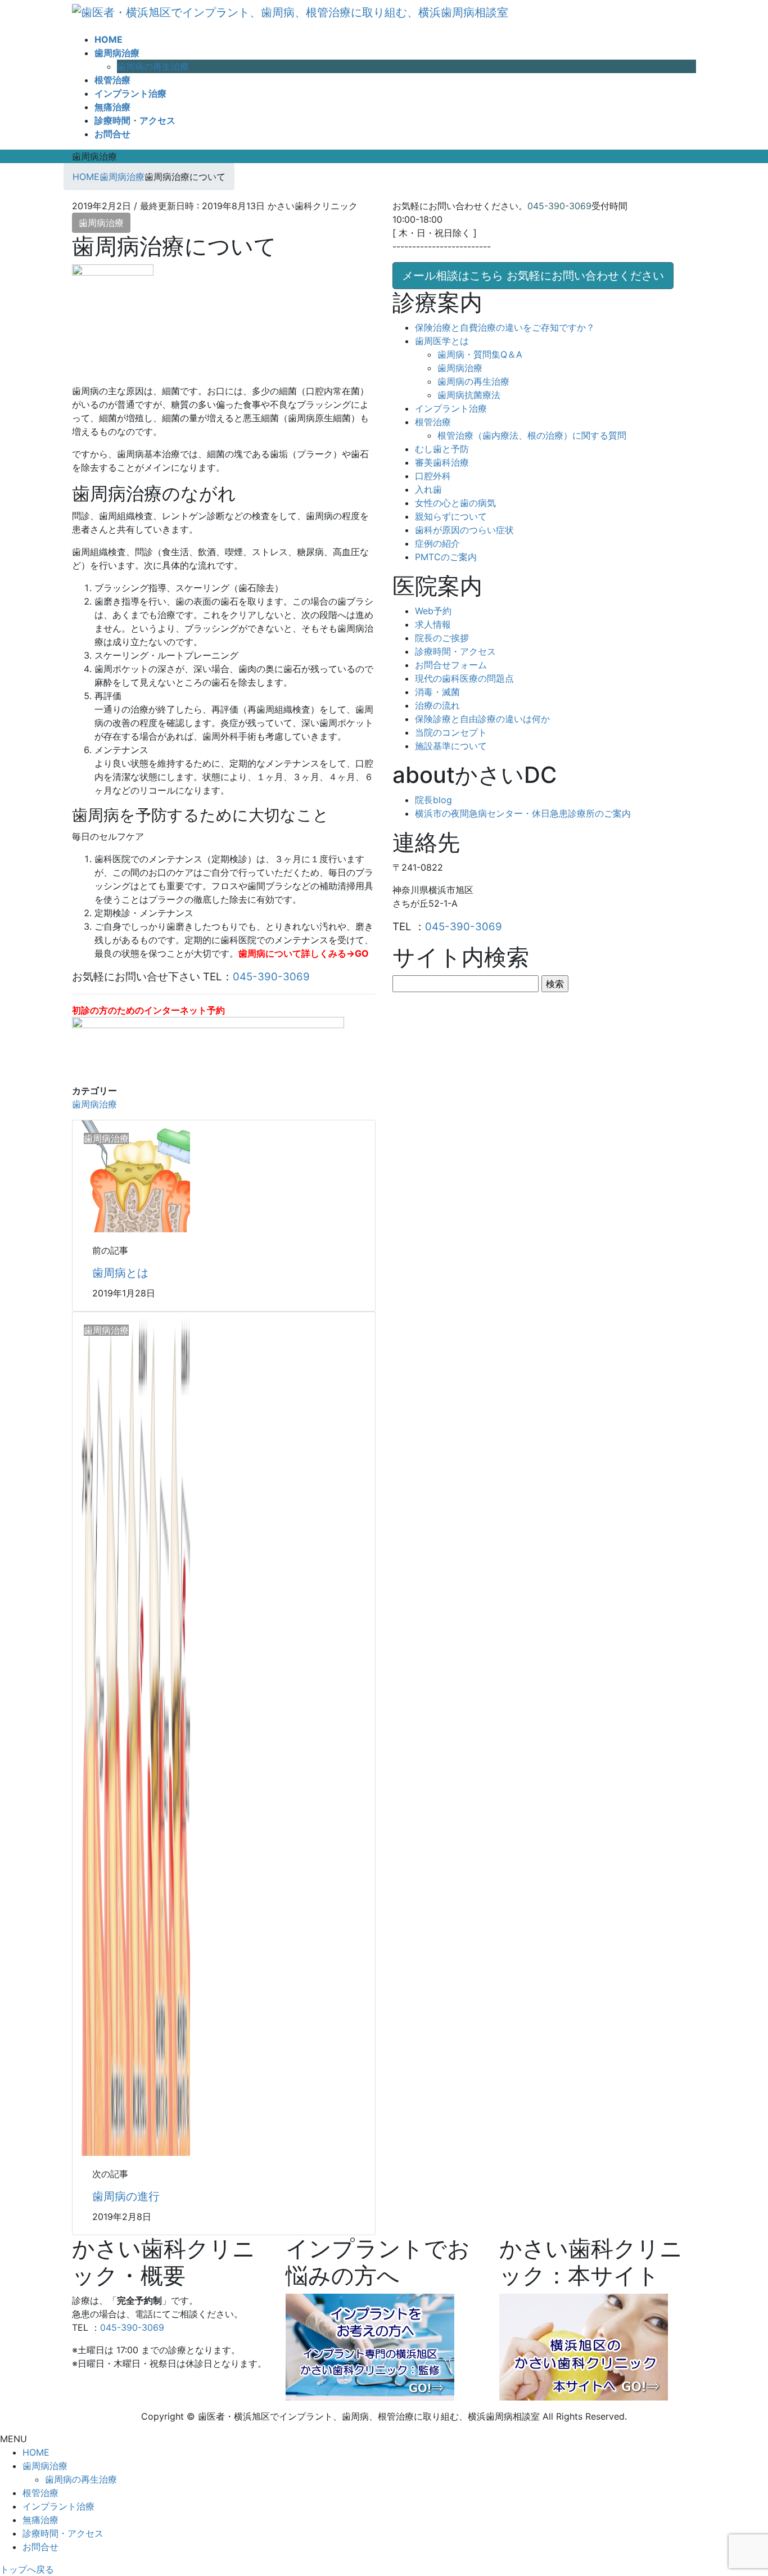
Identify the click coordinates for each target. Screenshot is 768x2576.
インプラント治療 (451, 408)
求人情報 (433, 624)
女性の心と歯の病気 (455, 503)
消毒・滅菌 (437, 692)
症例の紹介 (437, 543)
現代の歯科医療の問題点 (464, 678)
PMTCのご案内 (446, 557)
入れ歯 (428, 489)
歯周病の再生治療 (153, 66)
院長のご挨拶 (442, 638)
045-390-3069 (271, 977)
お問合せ (40, 2547)
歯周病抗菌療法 (469, 395)
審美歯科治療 (442, 462)
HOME (36, 2452)
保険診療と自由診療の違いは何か (482, 719)
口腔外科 (433, 476)
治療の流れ (437, 705)
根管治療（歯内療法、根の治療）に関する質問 (532, 435)
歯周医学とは (442, 341)
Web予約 (433, 611)
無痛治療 (40, 2520)
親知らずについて (451, 516)
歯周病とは (120, 1273)
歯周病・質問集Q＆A (480, 354)
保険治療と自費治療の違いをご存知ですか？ (505, 327)
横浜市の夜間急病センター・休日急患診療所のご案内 (523, 813)
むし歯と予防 (442, 449)
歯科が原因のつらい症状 (464, 530)
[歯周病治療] (135, 1175)
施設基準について (451, 746)
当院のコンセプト (451, 732)
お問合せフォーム (451, 665)
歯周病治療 (101, 223)
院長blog (433, 800)
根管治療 (433, 422)
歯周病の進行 (126, 2196)
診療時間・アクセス (455, 651)
